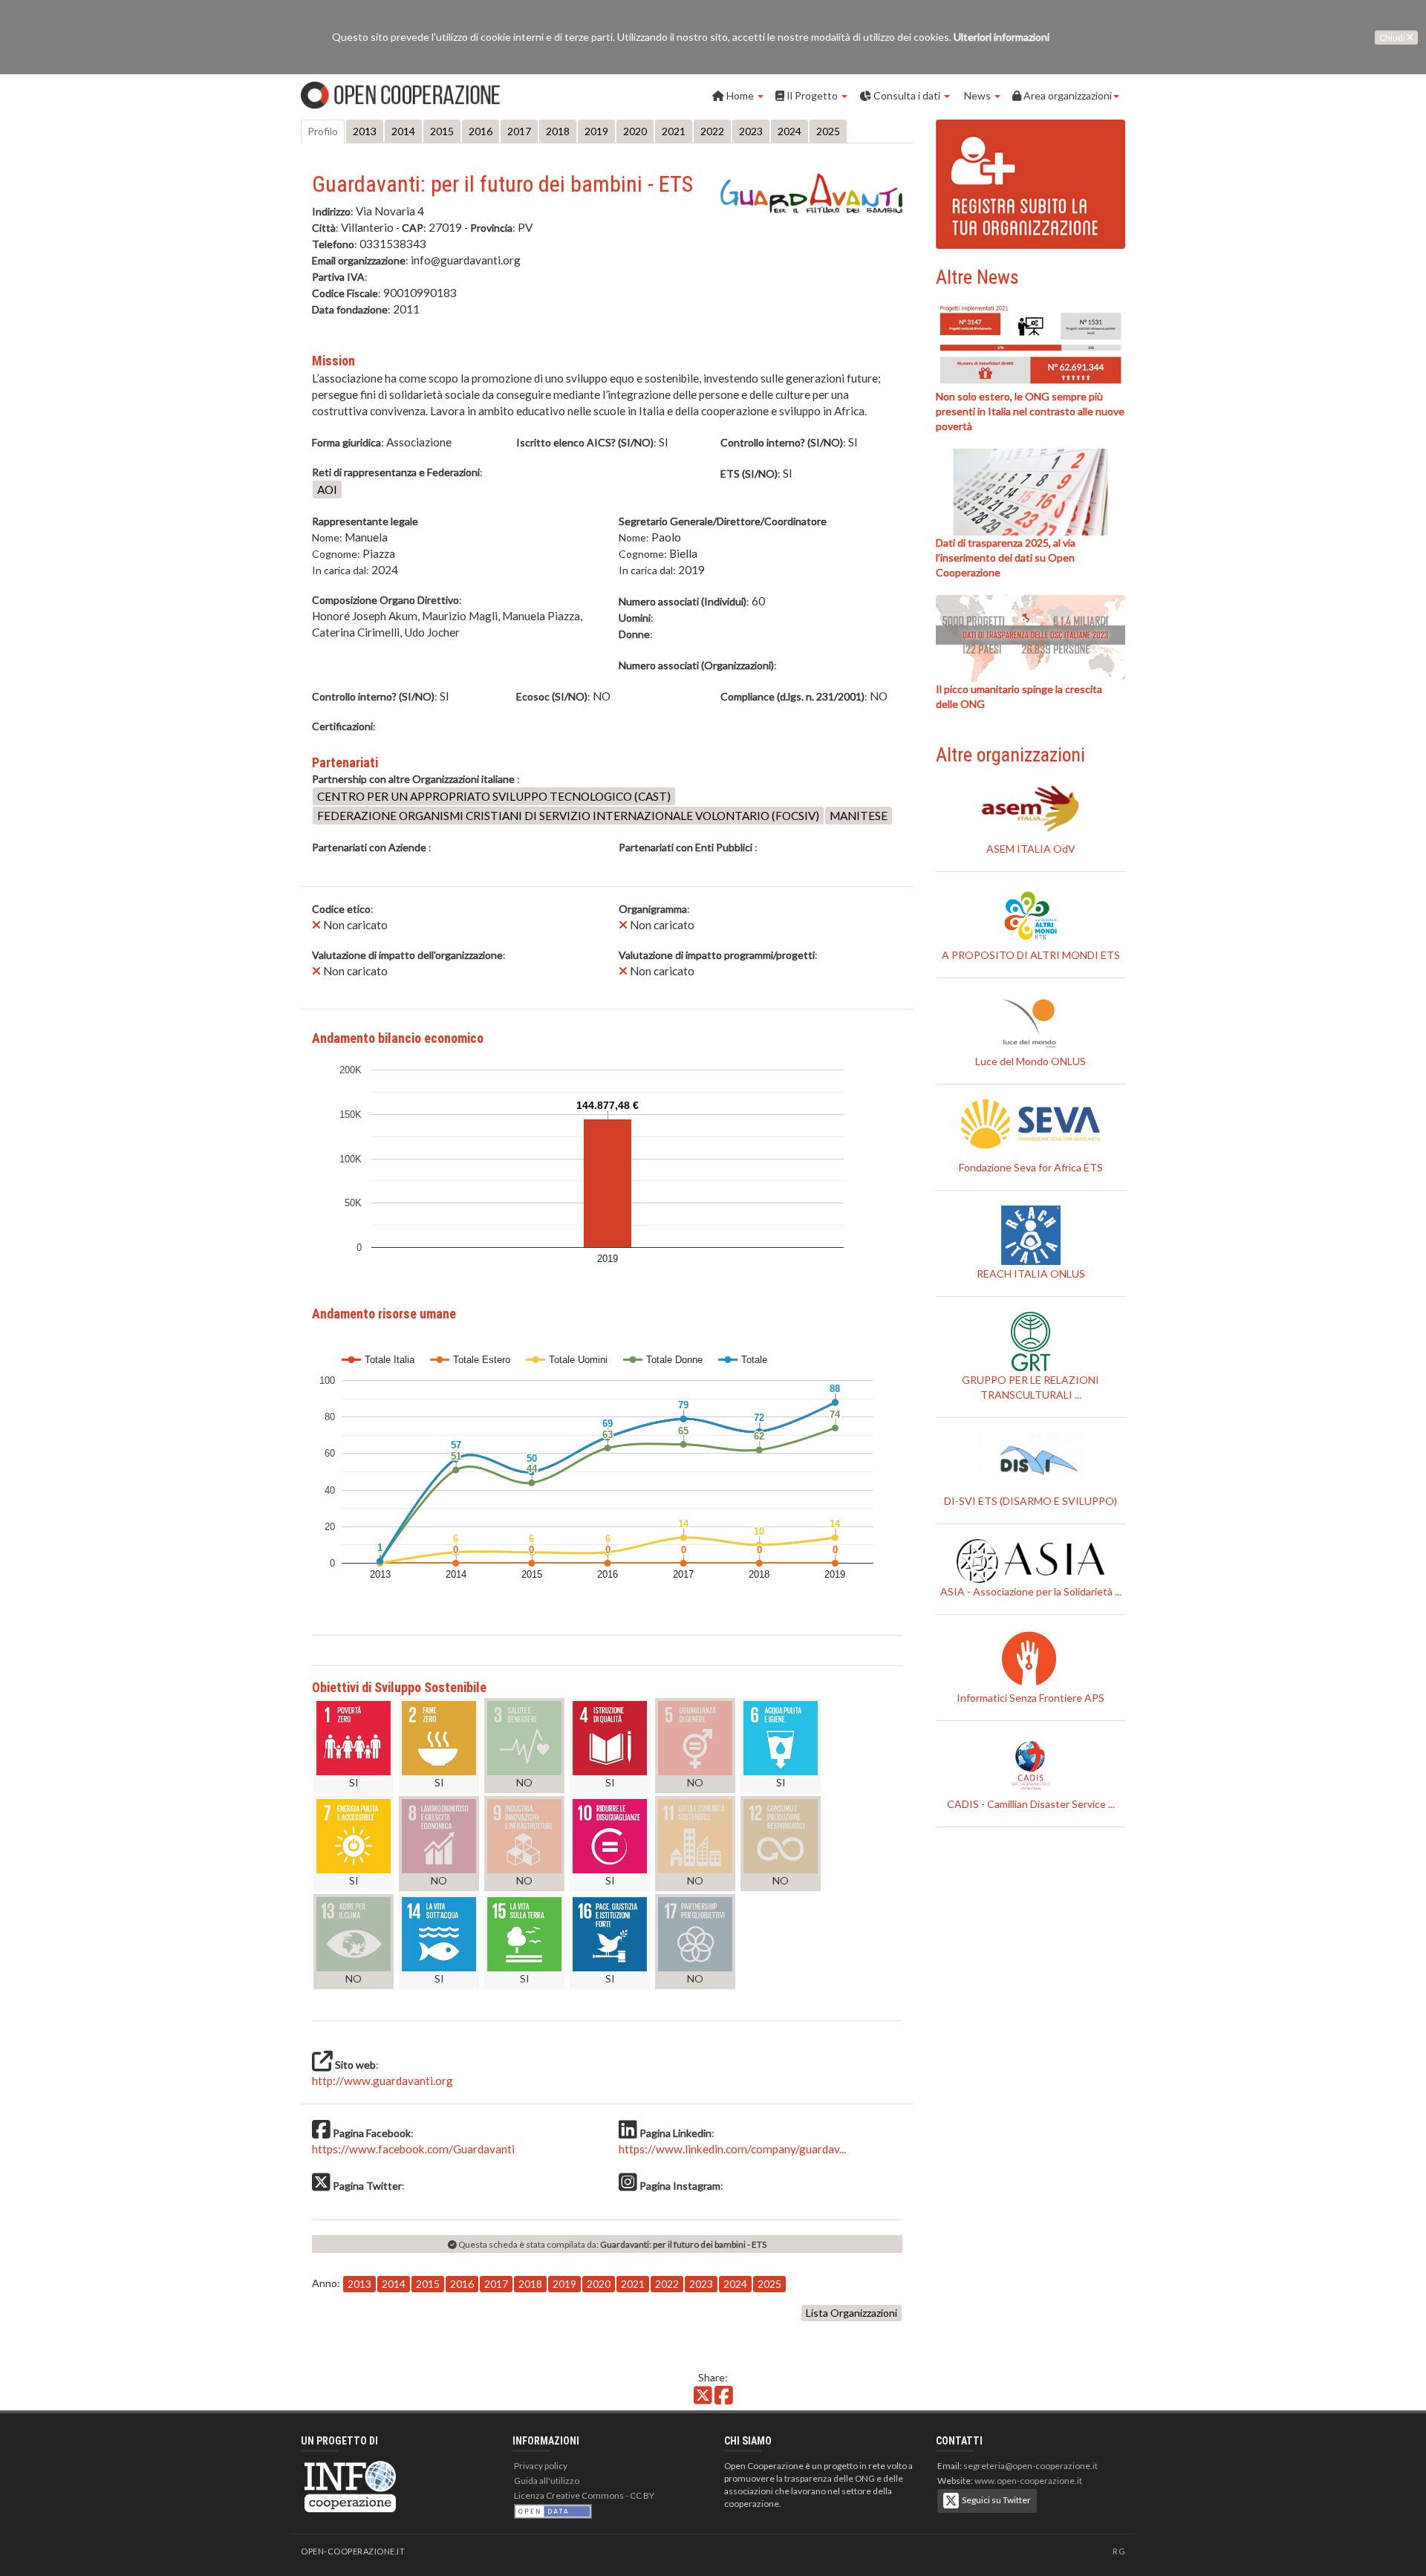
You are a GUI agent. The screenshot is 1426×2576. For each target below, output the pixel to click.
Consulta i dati (907, 95)
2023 (751, 131)
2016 (481, 131)
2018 (558, 131)
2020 (635, 131)
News (977, 95)
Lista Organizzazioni (852, 2313)
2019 (596, 131)
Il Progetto (812, 95)
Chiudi (1393, 38)
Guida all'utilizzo (547, 2481)
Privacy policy (541, 2466)
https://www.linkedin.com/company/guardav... (732, 2149)
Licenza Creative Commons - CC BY (584, 2495)
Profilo (323, 131)
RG (1119, 2551)
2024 (789, 131)
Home (740, 95)
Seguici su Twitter (995, 2500)
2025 (828, 131)
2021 (674, 131)
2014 (403, 131)
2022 (712, 131)
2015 (442, 131)
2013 (365, 131)
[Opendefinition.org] (553, 2510)
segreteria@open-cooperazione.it (1031, 2466)
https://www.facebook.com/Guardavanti (413, 2149)
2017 (519, 131)
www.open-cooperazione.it (1028, 2481)
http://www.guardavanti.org (382, 2081)
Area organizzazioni (1067, 95)
